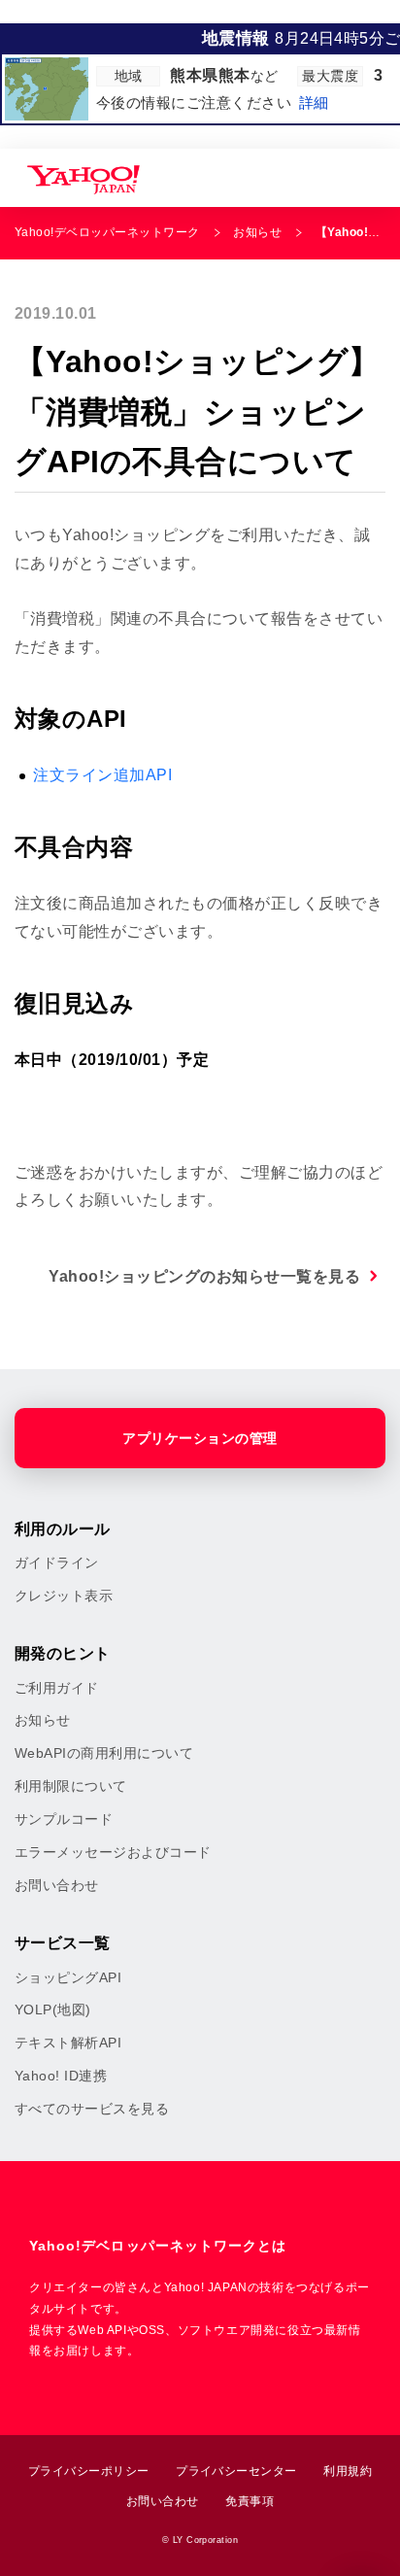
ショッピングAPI (68, 1977)
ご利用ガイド (57, 1688)
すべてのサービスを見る (92, 2109)
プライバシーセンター (236, 2471)
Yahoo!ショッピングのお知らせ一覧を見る (204, 1276)
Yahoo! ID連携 (61, 2076)
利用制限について (71, 1786)
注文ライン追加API (102, 775)
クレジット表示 (64, 1596)
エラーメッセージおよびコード (113, 1852)
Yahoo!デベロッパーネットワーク (107, 232)
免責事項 (250, 2501)
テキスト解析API (68, 2043)
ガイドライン (57, 1563)
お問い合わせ (57, 1885)
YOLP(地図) (53, 2009)
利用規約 (348, 2471)
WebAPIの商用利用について (104, 1753)
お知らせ (257, 232)
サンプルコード (64, 1819)
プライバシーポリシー (89, 2471)
